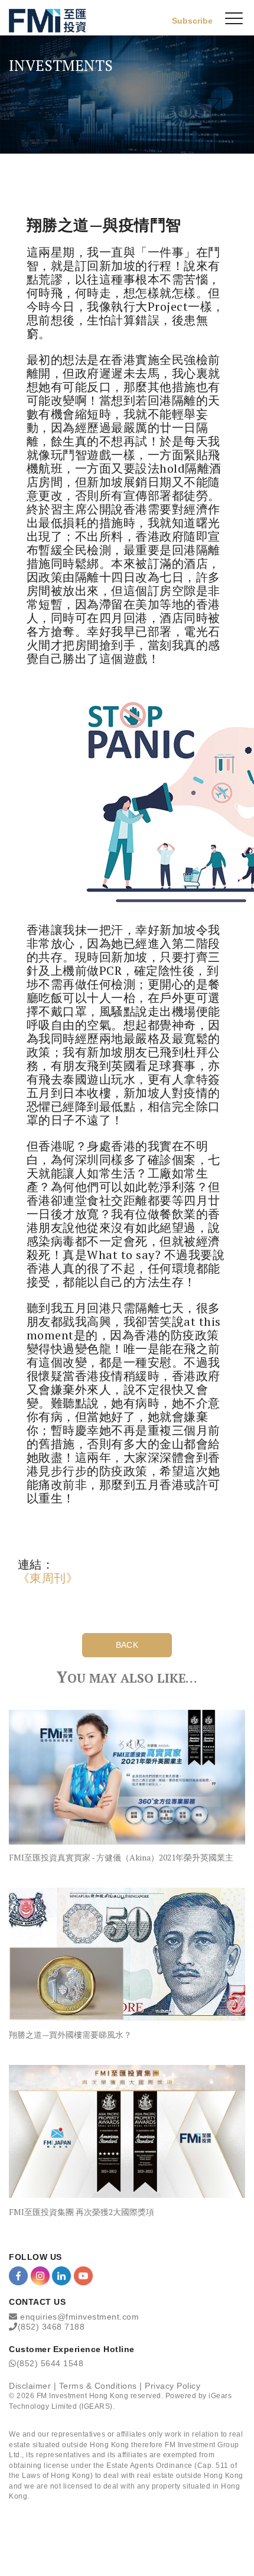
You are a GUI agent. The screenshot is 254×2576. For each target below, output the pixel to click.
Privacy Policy (172, 2386)
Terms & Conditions (98, 2386)
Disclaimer (30, 2386)
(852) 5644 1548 (50, 2363)
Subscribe (192, 21)
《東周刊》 (48, 1578)
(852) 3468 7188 (51, 2327)
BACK (127, 1645)
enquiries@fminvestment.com (79, 2317)
